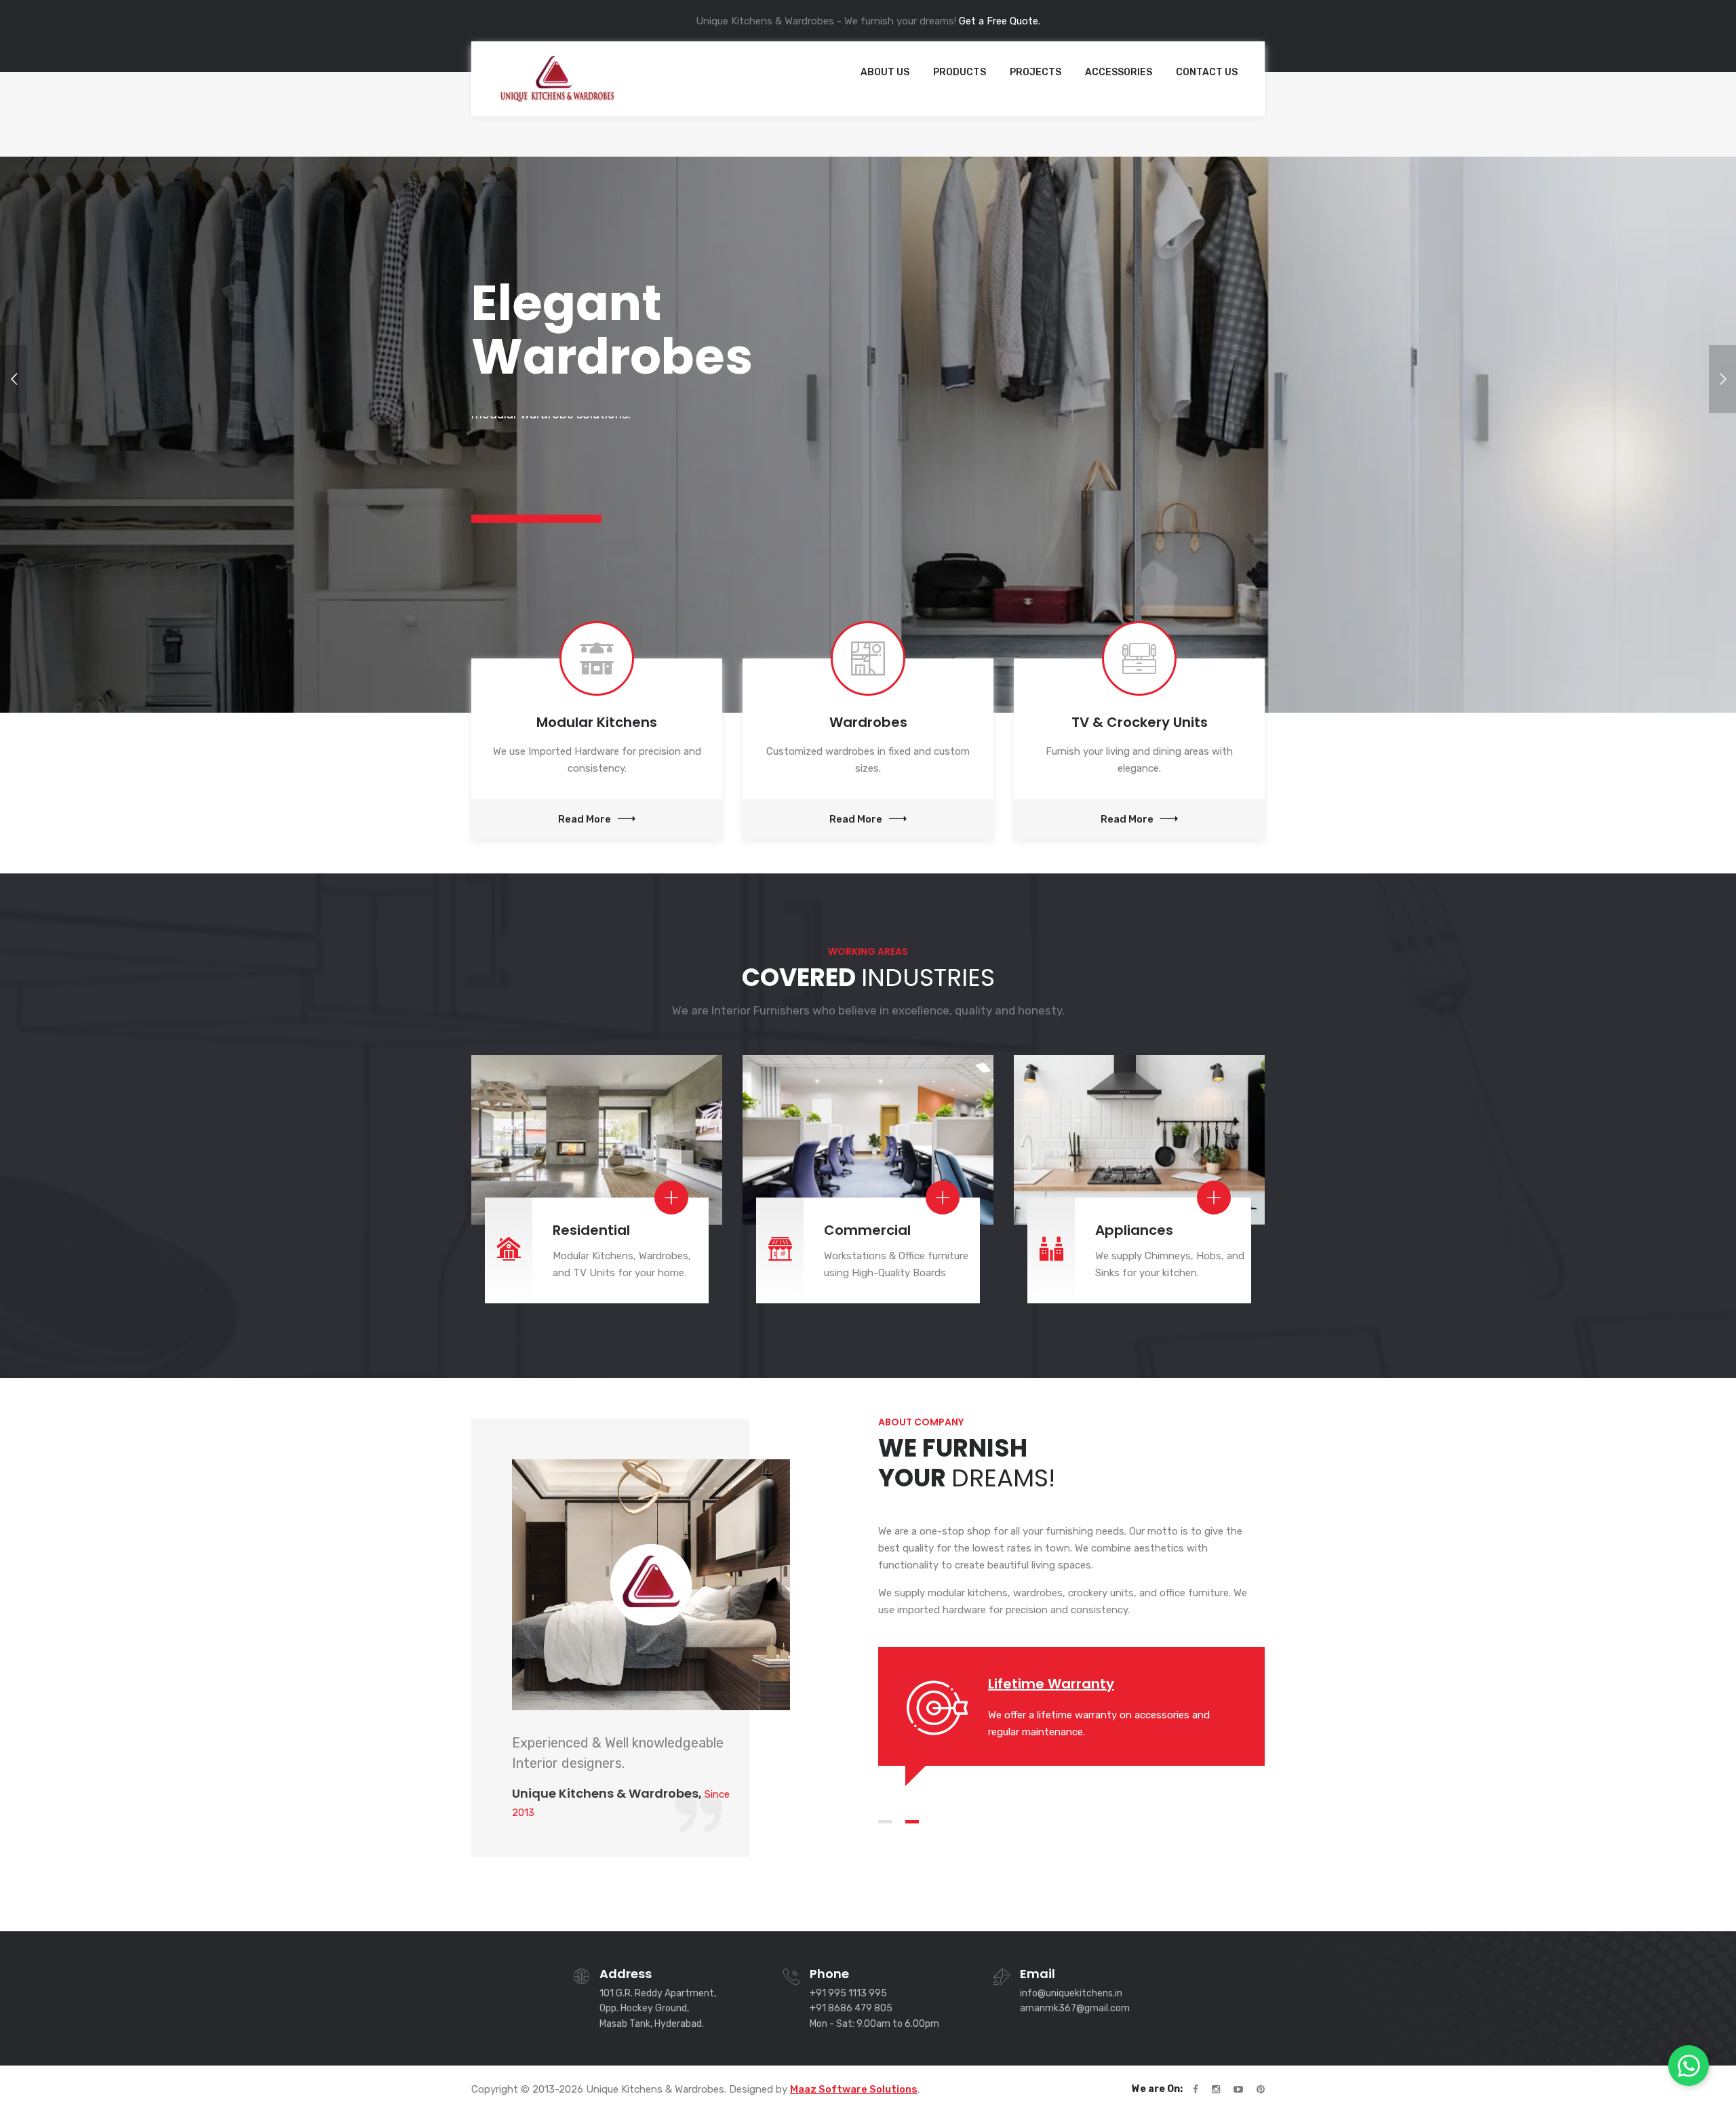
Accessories (1119, 72)
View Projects (663, 502)
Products (960, 72)
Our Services (524, 502)
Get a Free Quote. (1000, 21)
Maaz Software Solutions (854, 2089)
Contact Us (1207, 72)
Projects (1035, 72)
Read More (585, 819)
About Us (885, 72)
